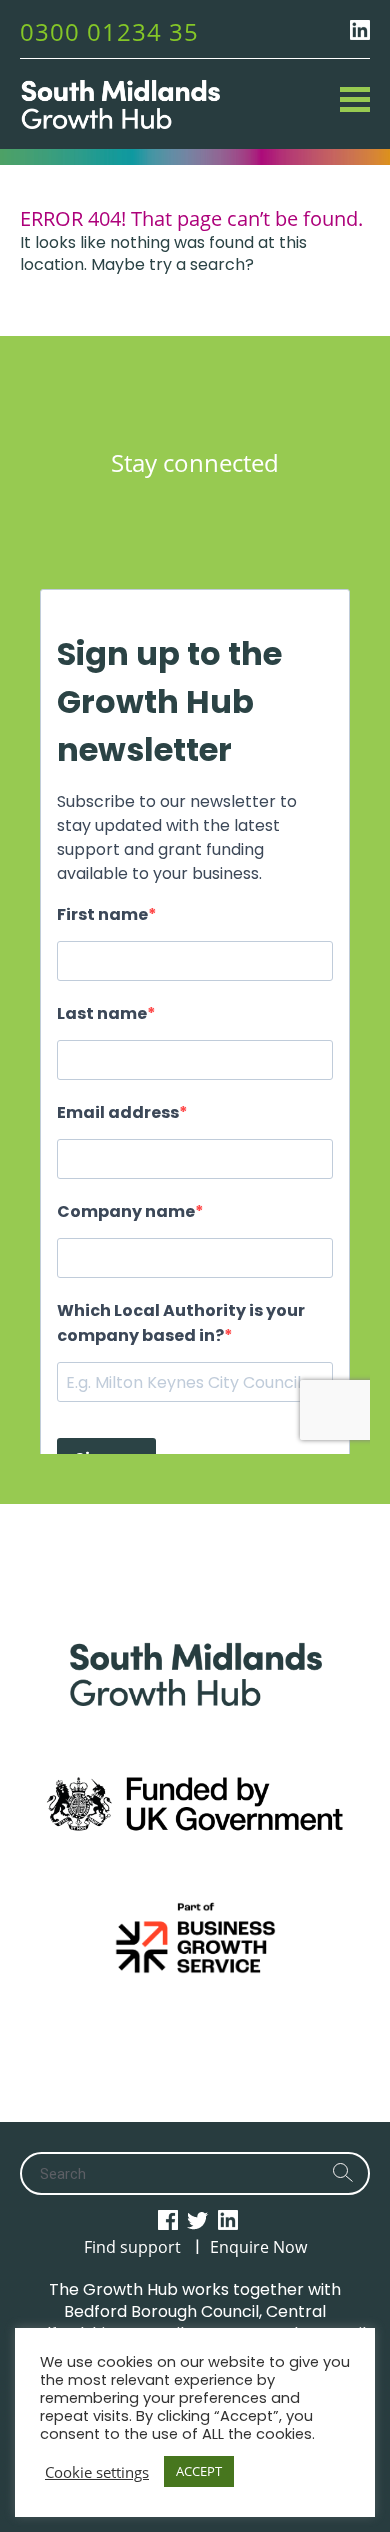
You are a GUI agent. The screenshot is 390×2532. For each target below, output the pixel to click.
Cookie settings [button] (97, 2472)
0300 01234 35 (109, 31)
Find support (132, 2247)
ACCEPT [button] (199, 2471)
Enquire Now (258, 2247)
